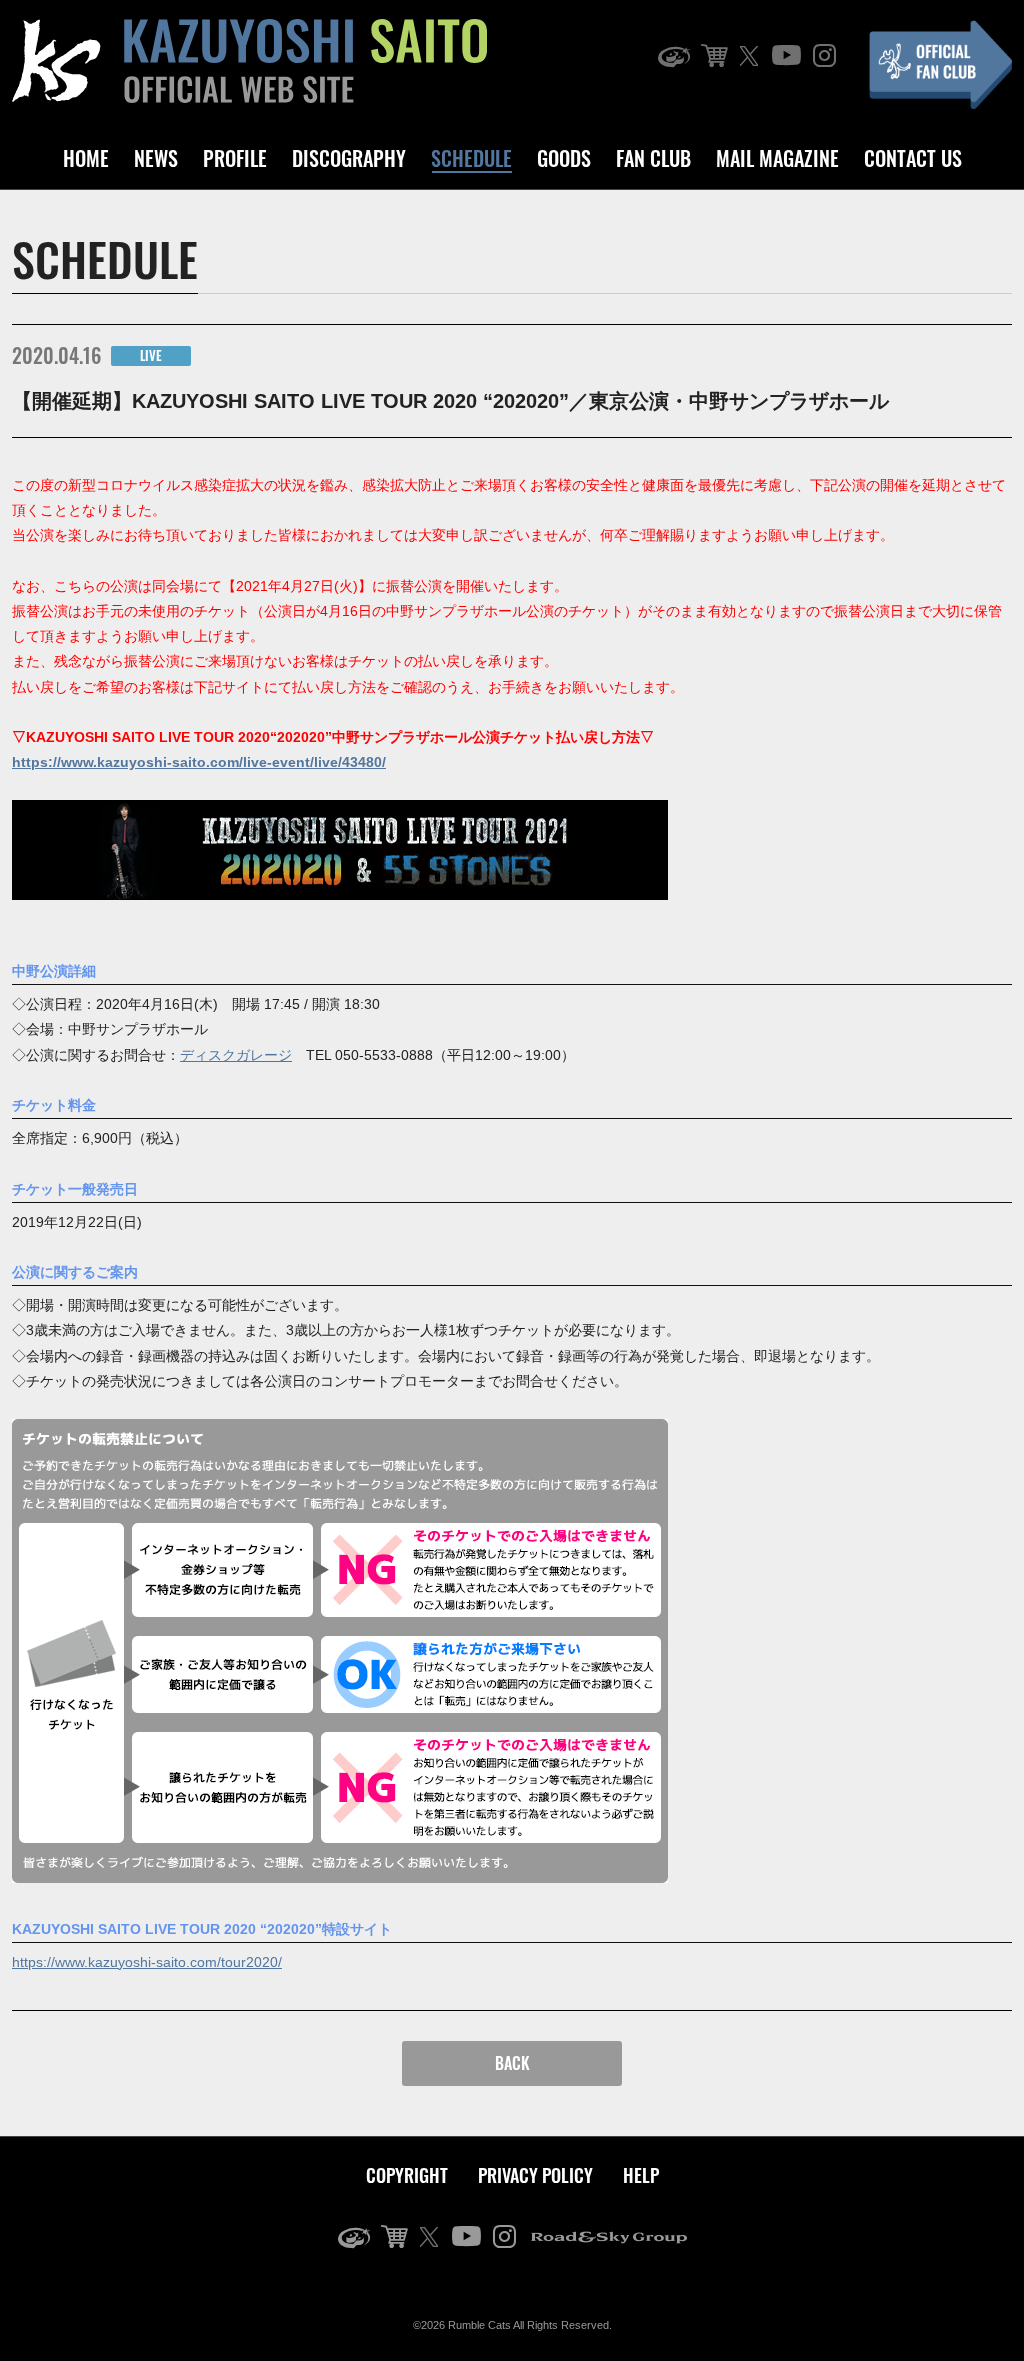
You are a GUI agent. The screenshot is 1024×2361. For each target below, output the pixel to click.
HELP (641, 2175)
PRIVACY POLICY (535, 2175)
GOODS (564, 158)
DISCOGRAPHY (349, 158)
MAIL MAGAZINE (777, 158)
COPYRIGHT (407, 2175)
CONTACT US (913, 158)
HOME (86, 158)
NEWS (156, 158)
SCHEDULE (471, 158)
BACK (512, 2063)
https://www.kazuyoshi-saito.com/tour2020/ (147, 1962)
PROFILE (235, 158)
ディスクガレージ (236, 1055)
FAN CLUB (653, 158)
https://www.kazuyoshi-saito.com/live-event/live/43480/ (199, 762)
